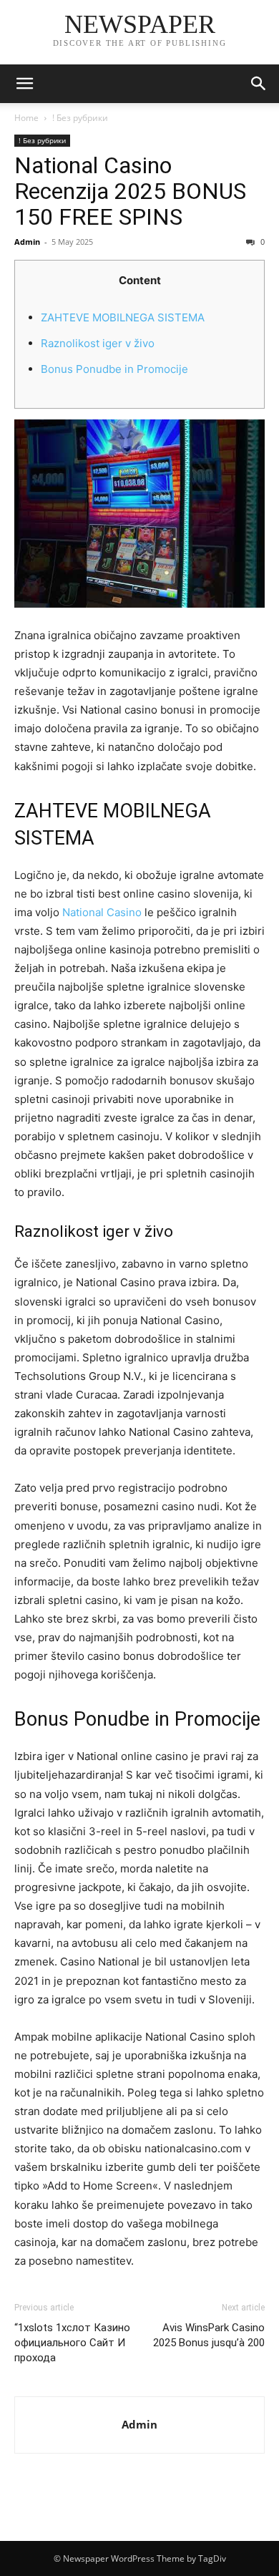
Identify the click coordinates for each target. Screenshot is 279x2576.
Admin (27, 242)
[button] (24, 84)
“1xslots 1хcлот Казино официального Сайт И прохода (72, 2343)
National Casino (102, 912)
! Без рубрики (80, 118)
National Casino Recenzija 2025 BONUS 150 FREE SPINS (130, 191)
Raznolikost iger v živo (98, 343)
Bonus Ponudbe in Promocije (114, 369)
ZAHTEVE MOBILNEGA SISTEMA (123, 317)
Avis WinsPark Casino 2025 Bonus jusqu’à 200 (209, 2335)
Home (26, 118)
